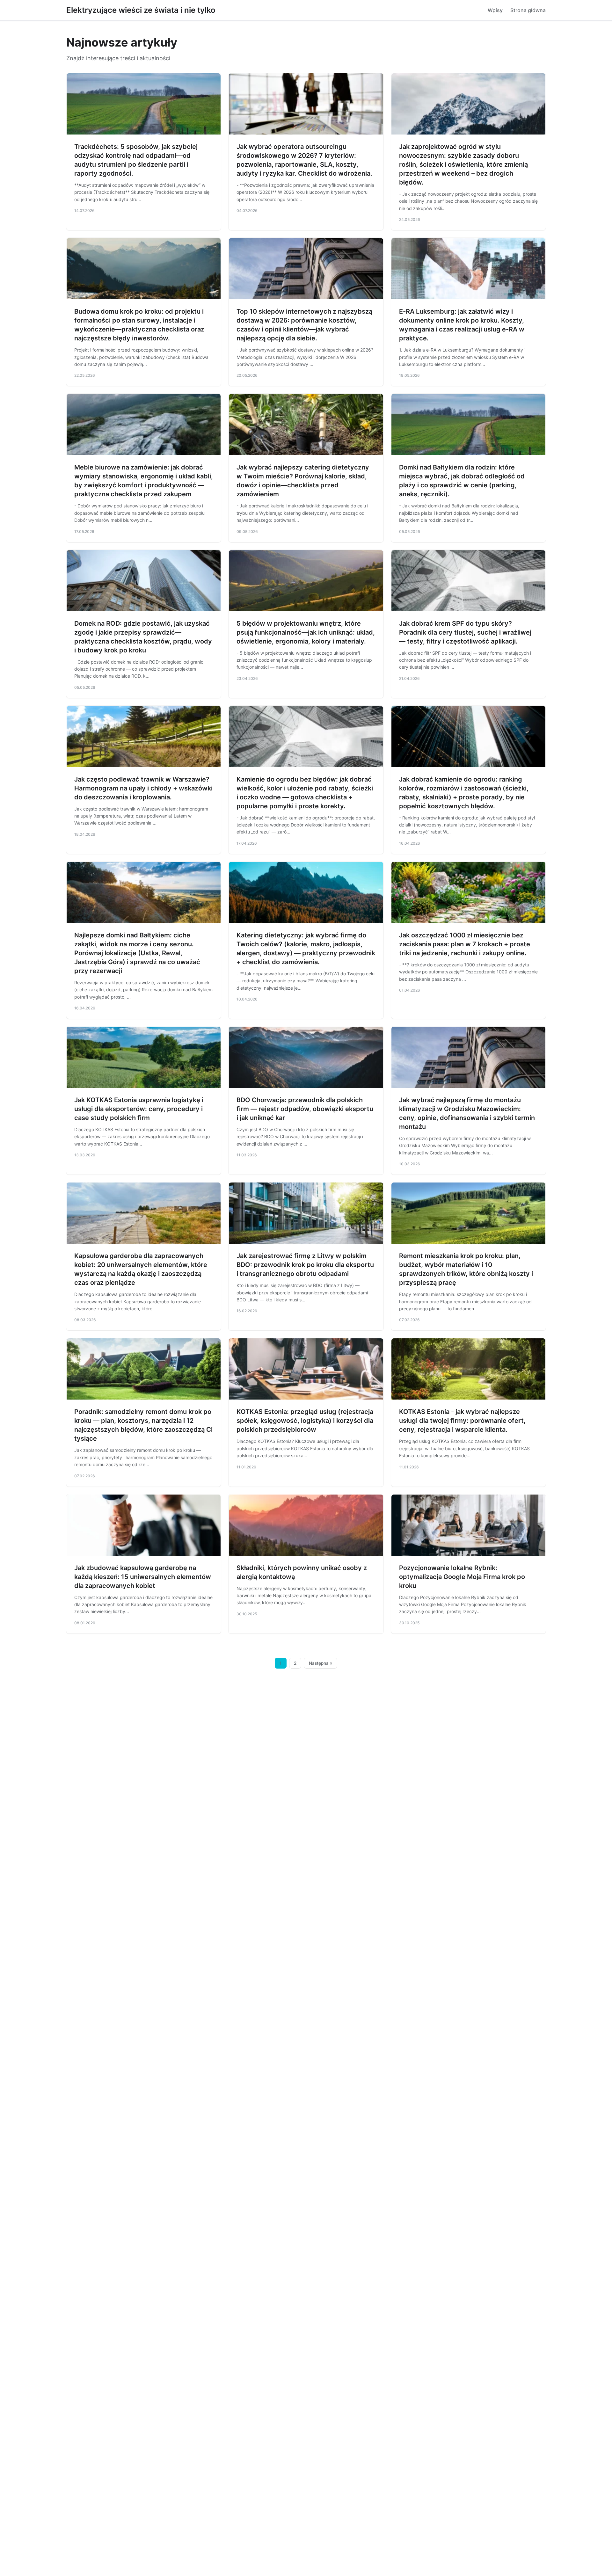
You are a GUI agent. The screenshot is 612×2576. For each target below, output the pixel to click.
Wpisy (495, 10)
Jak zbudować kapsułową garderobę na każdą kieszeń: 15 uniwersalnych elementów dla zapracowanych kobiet (143, 1577)
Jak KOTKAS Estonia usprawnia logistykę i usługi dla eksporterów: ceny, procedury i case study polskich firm (139, 1109)
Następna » (321, 1663)
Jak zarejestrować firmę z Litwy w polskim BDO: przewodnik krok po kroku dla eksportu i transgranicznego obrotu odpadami (305, 1265)
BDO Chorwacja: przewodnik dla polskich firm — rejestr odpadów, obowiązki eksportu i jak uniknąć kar (305, 1109)
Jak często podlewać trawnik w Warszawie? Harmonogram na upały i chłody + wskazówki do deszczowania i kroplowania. (143, 788)
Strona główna (528, 10)
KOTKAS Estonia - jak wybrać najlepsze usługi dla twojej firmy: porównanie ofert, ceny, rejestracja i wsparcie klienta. (462, 1421)
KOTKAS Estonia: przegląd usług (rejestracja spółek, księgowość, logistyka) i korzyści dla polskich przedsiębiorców (305, 1421)
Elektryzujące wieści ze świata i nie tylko (141, 10)
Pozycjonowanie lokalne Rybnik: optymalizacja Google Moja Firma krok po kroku (462, 1577)
